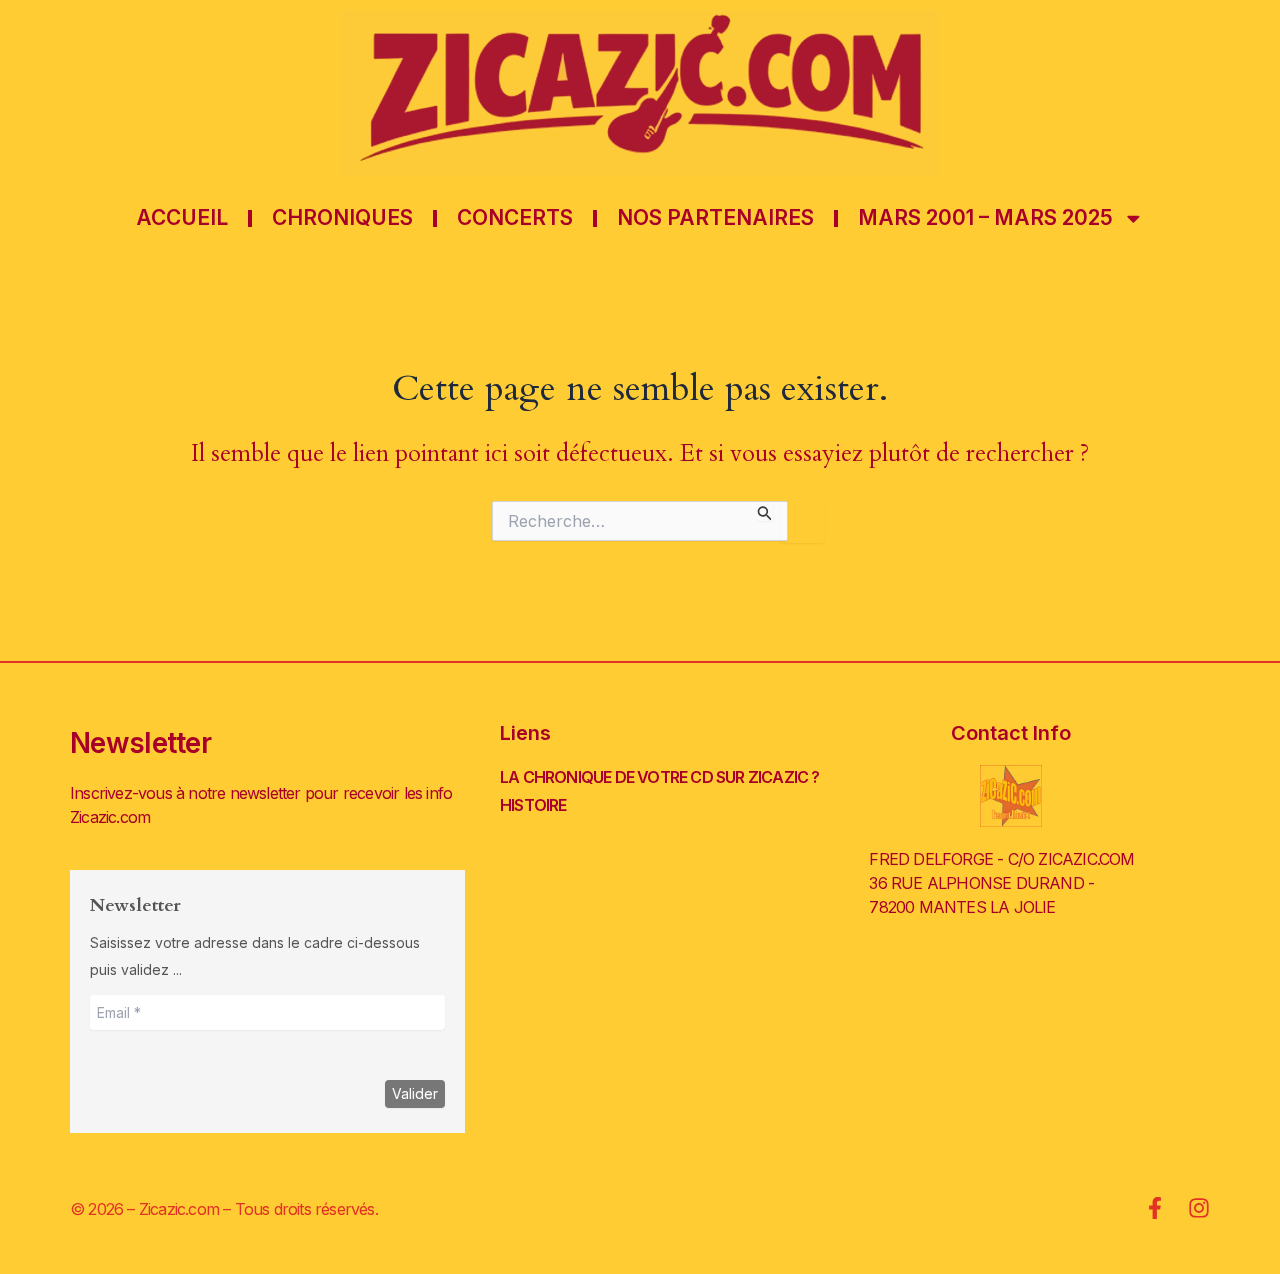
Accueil (182, 217)
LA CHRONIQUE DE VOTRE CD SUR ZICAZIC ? (660, 777)
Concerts (515, 217)
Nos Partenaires (715, 217)
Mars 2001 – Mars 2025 (985, 217)
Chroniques (342, 217)
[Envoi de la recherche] (765, 510)
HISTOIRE (533, 805)
